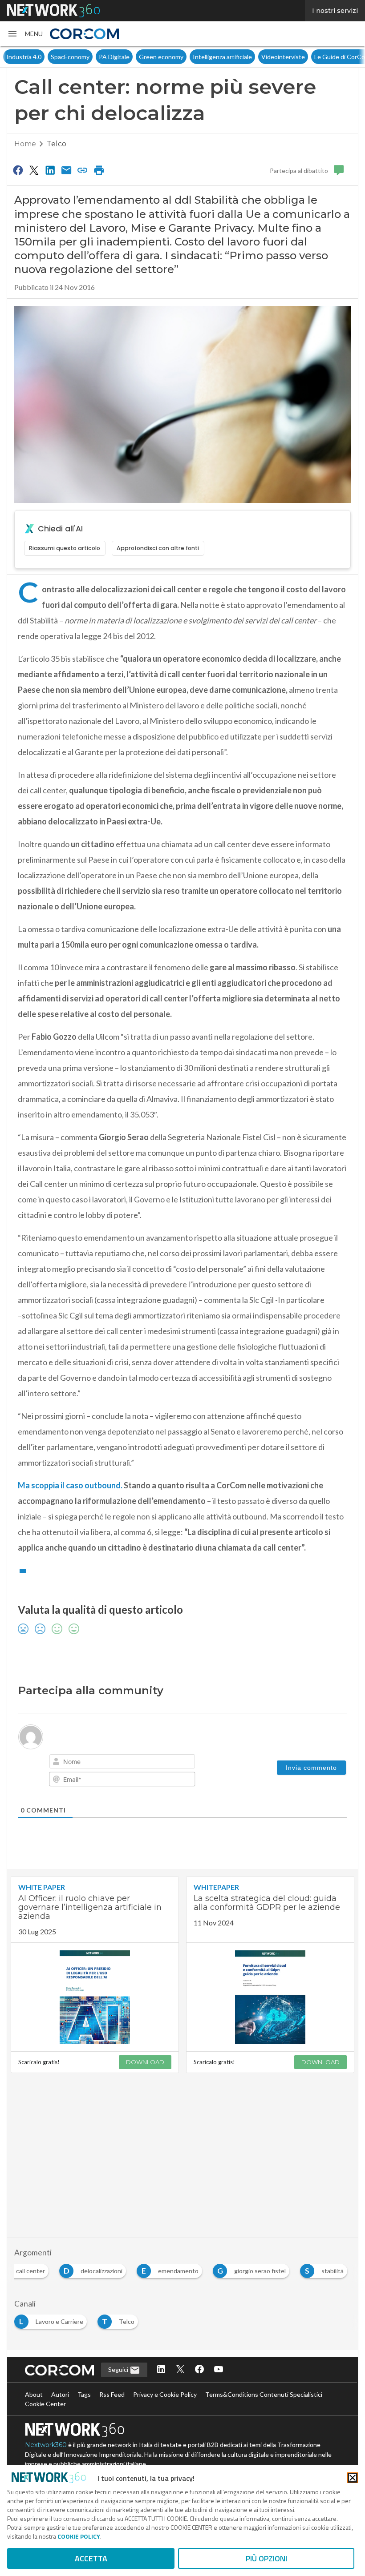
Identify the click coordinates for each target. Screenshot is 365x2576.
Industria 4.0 (24, 57)
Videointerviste (283, 57)
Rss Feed (112, 2394)
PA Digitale (114, 57)
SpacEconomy (70, 57)
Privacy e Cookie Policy (165, 2394)
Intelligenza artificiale (222, 57)
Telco (57, 144)
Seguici (119, 2369)
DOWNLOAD (145, 2062)
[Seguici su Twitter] (180, 2370)
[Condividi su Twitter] (34, 170)
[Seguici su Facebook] (199, 2370)
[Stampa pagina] (99, 170)
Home (25, 144)
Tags (84, 2394)
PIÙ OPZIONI (266, 2558)
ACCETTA (91, 2558)
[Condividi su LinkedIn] (50, 170)
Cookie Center (45, 2404)
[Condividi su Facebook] (18, 170)
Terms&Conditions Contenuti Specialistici (264, 2394)
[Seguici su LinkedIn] (161, 2370)
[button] (25, 34)
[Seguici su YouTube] (219, 2370)
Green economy (161, 57)
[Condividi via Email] (66, 170)
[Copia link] (83, 170)
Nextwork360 (46, 2445)
